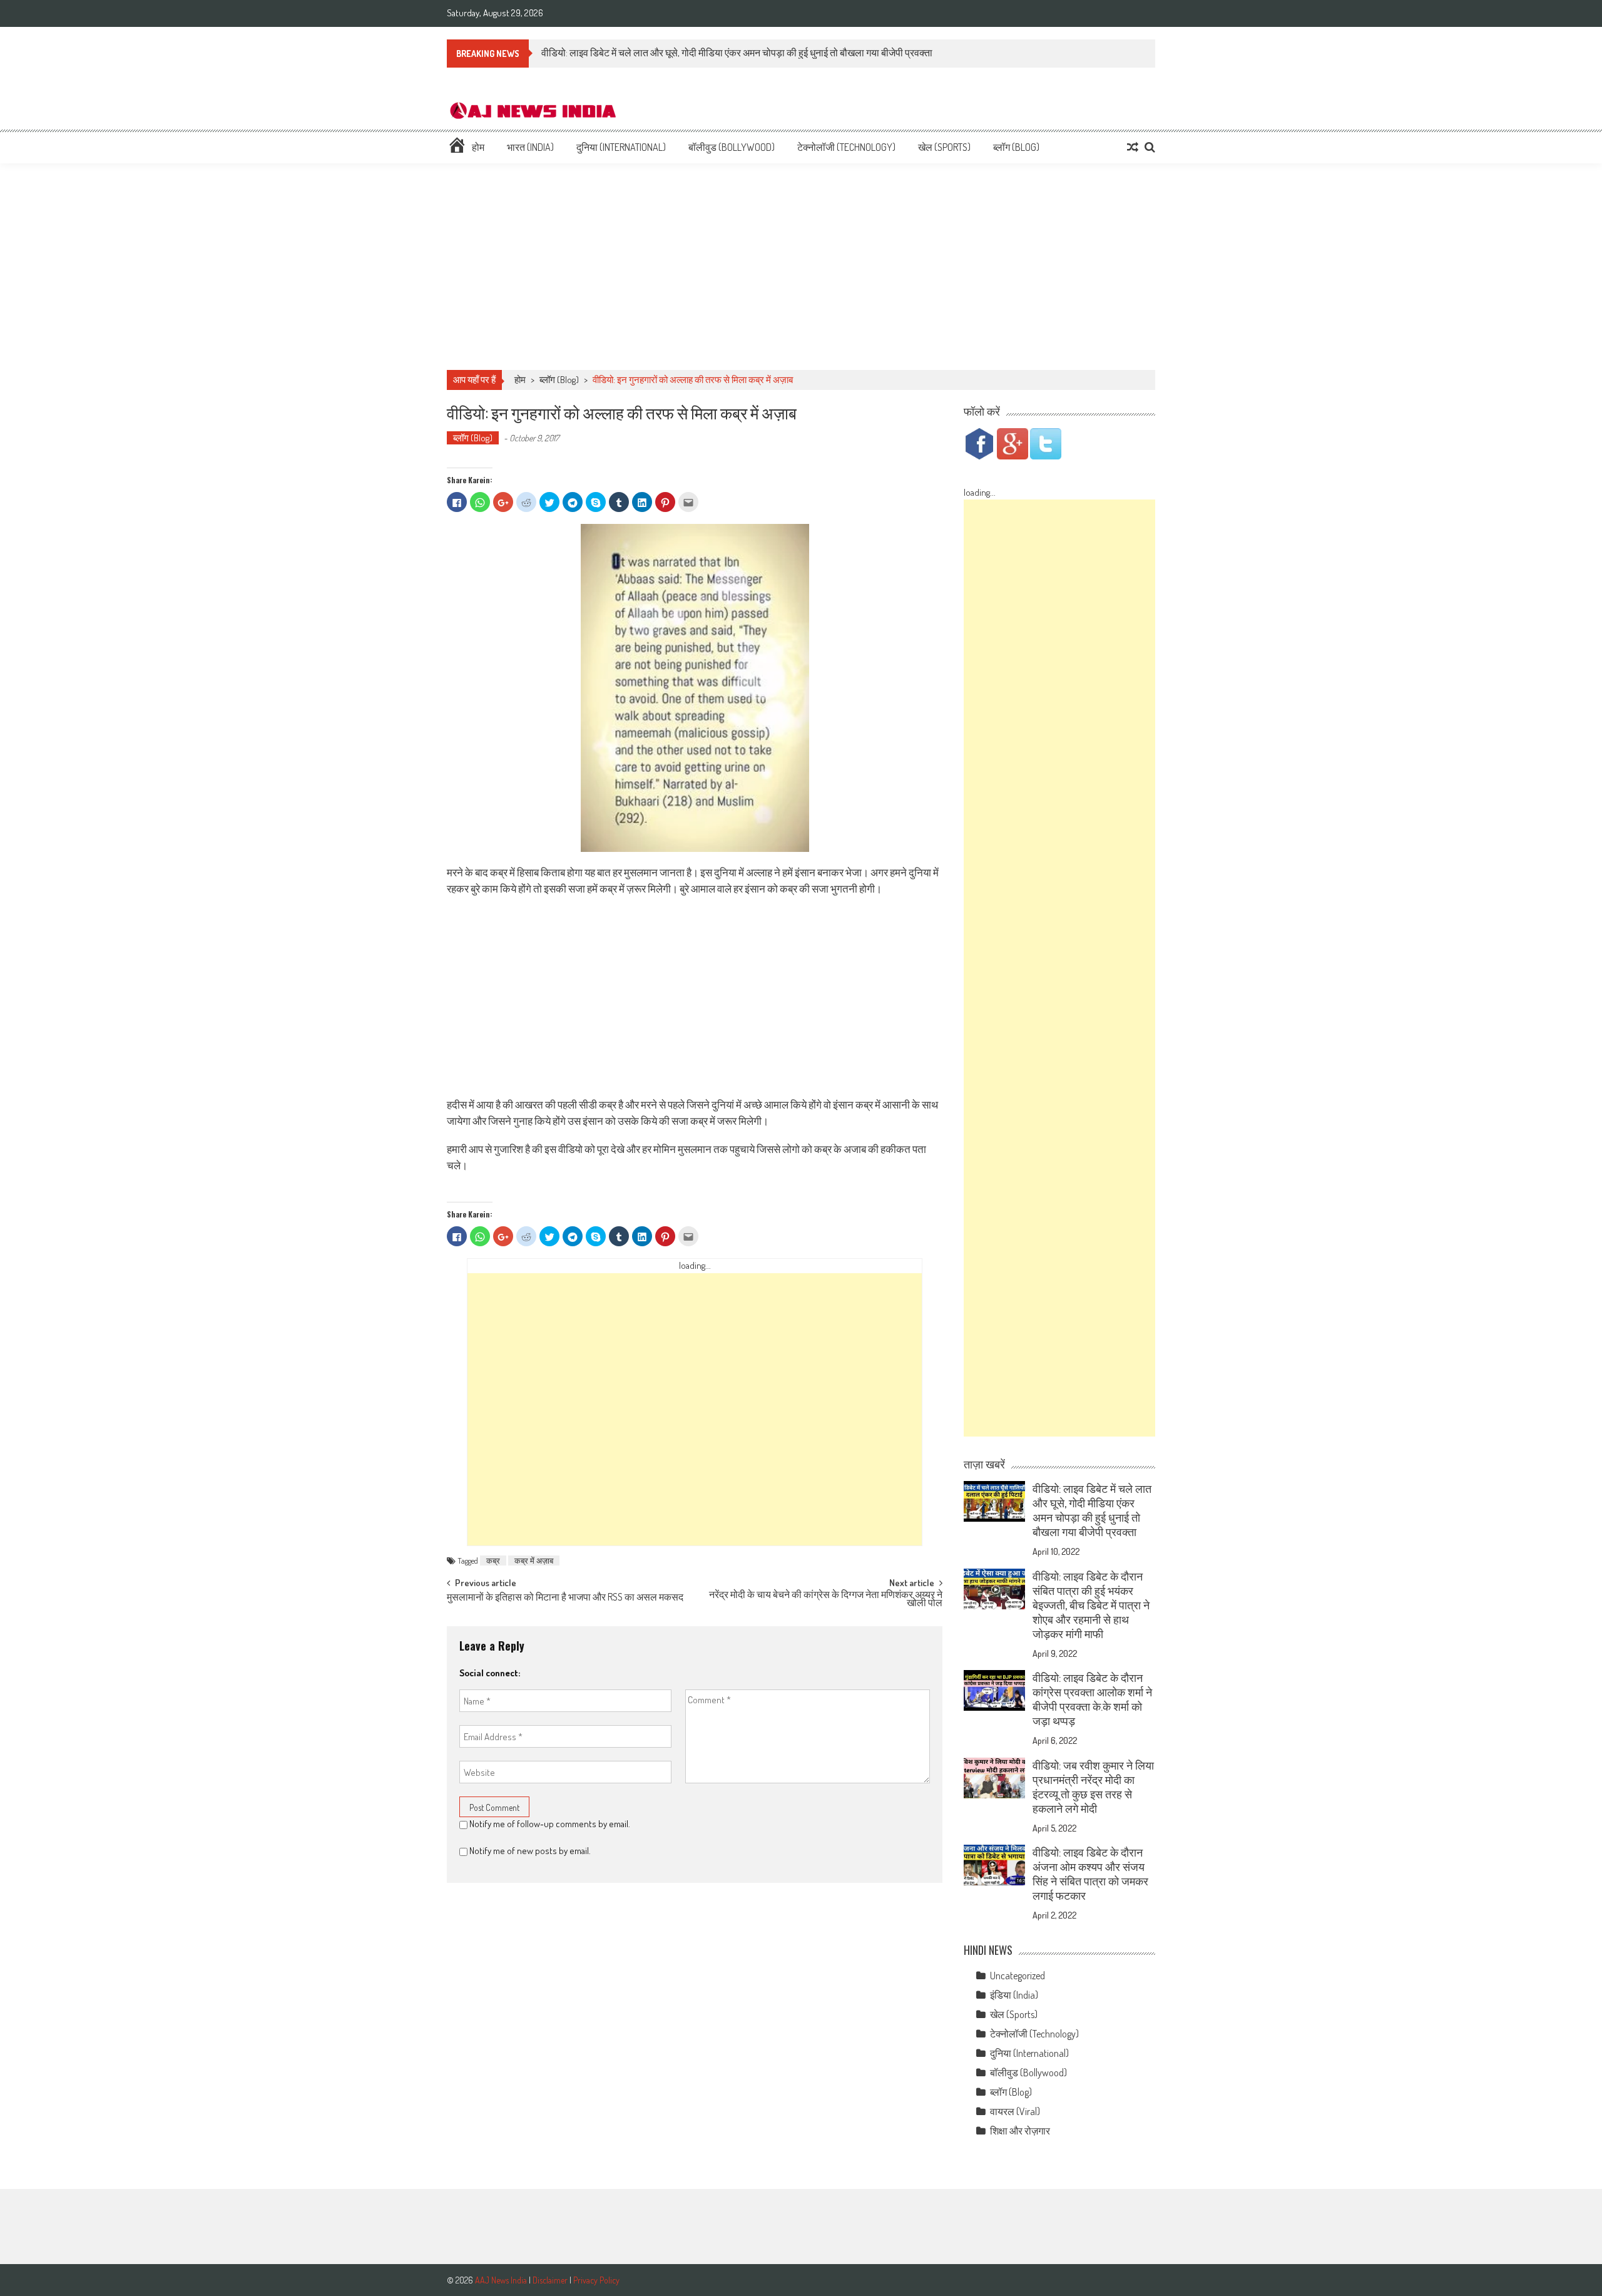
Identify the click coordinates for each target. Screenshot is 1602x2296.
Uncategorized (1018, 1976)
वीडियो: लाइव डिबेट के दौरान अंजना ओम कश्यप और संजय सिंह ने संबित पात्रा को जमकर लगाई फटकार (1090, 1874)
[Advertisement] (801, 267)
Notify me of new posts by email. (530, 1851)
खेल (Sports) (944, 147)
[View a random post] (1133, 147)
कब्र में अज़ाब (534, 1561)
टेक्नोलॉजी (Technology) (846, 147)
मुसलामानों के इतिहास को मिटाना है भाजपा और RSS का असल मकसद (565, 1598)
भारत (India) (530, 147)
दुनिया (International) (621, 147)
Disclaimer (550, 2280)
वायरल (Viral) (1015, 2111)
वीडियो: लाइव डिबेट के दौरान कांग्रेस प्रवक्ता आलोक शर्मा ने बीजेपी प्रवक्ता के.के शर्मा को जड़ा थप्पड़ (1092, 1699)
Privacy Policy (596, 2280)
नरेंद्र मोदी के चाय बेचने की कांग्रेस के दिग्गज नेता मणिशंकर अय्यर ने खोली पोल (826, 1600)
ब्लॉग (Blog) (1016, 147)
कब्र (493, 1561)
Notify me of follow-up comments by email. (550, 1824)
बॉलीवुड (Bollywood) (732, 147)
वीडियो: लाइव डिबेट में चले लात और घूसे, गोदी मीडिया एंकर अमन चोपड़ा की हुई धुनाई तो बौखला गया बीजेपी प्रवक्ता (737, 53)
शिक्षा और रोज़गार (1020, 2131)
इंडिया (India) (1014, 1995)
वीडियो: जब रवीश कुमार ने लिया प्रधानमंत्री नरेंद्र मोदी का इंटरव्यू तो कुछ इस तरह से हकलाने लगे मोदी (1093, 1787)
